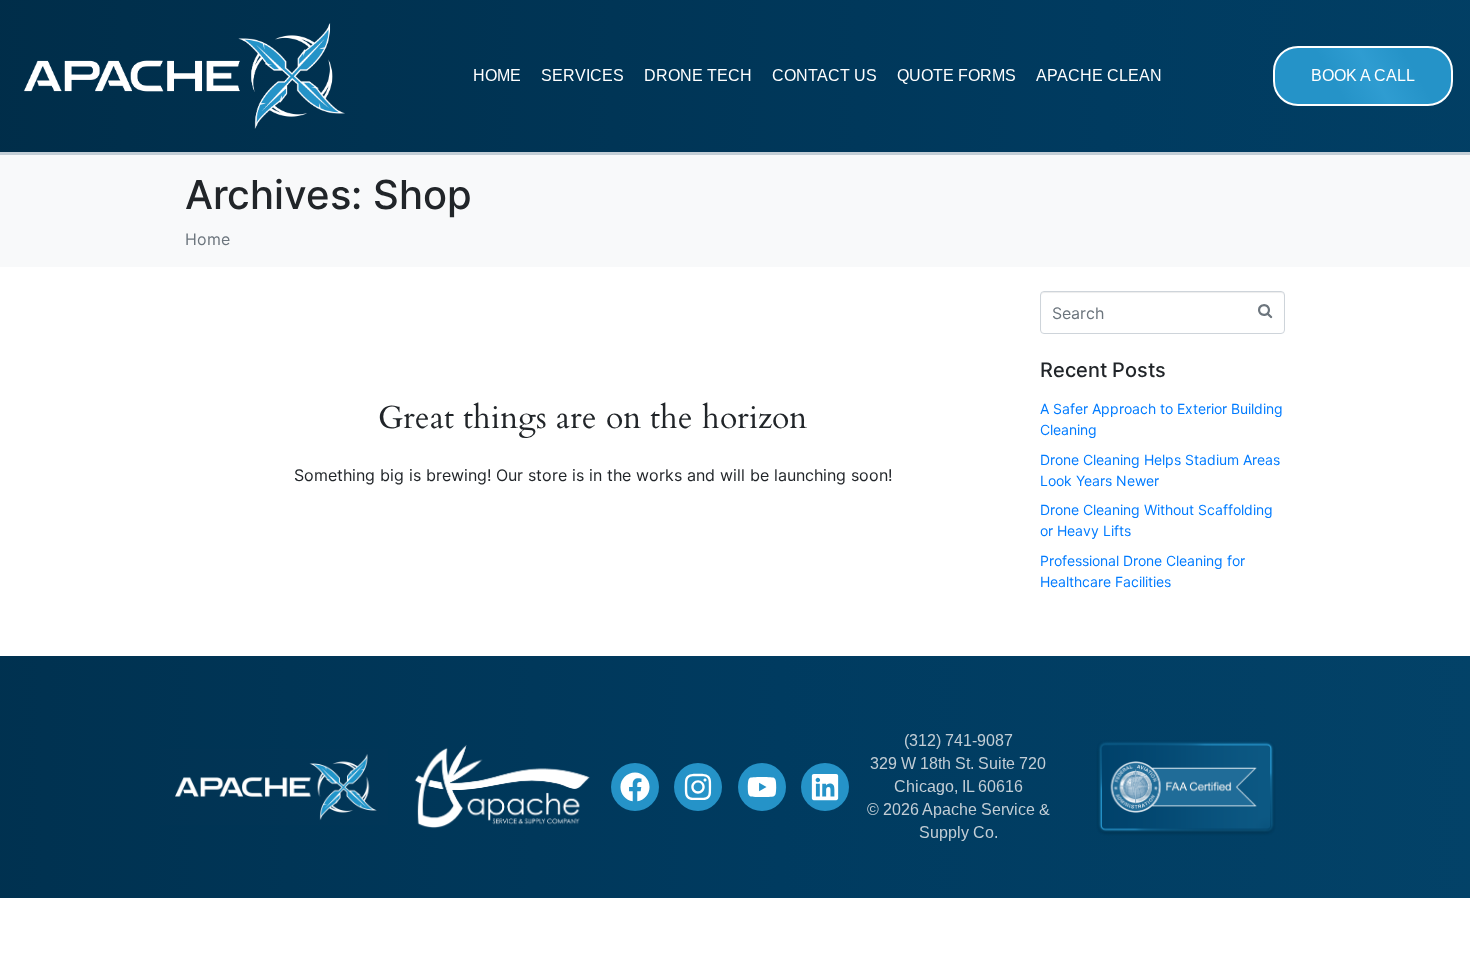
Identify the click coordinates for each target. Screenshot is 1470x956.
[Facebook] (635, 787)
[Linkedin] (825, 787)
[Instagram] (698, 787)
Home (497, 75)
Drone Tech (698, 75)
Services (582, 75)
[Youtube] (762, 787)
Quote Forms (956, 75)
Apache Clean (1099, 75)
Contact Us (824, 75)
